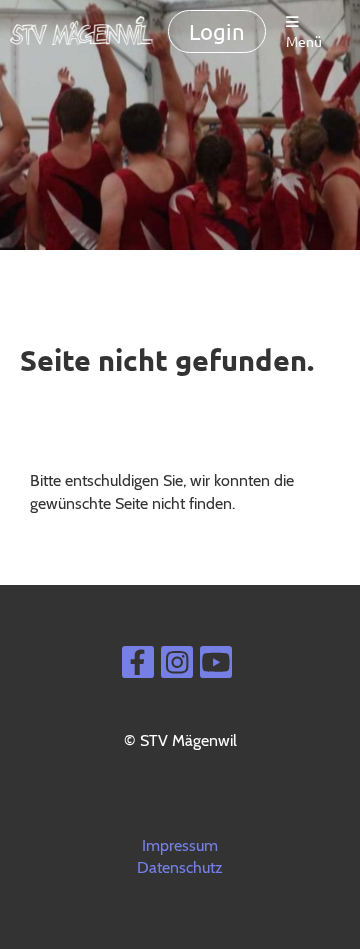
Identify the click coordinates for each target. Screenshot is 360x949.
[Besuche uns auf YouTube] (216, 666)
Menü (304, 41)
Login (217, 31)
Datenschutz (180, 867)
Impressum (180, 845)
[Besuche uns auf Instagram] (177, 666)
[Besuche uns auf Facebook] (138, 666)
